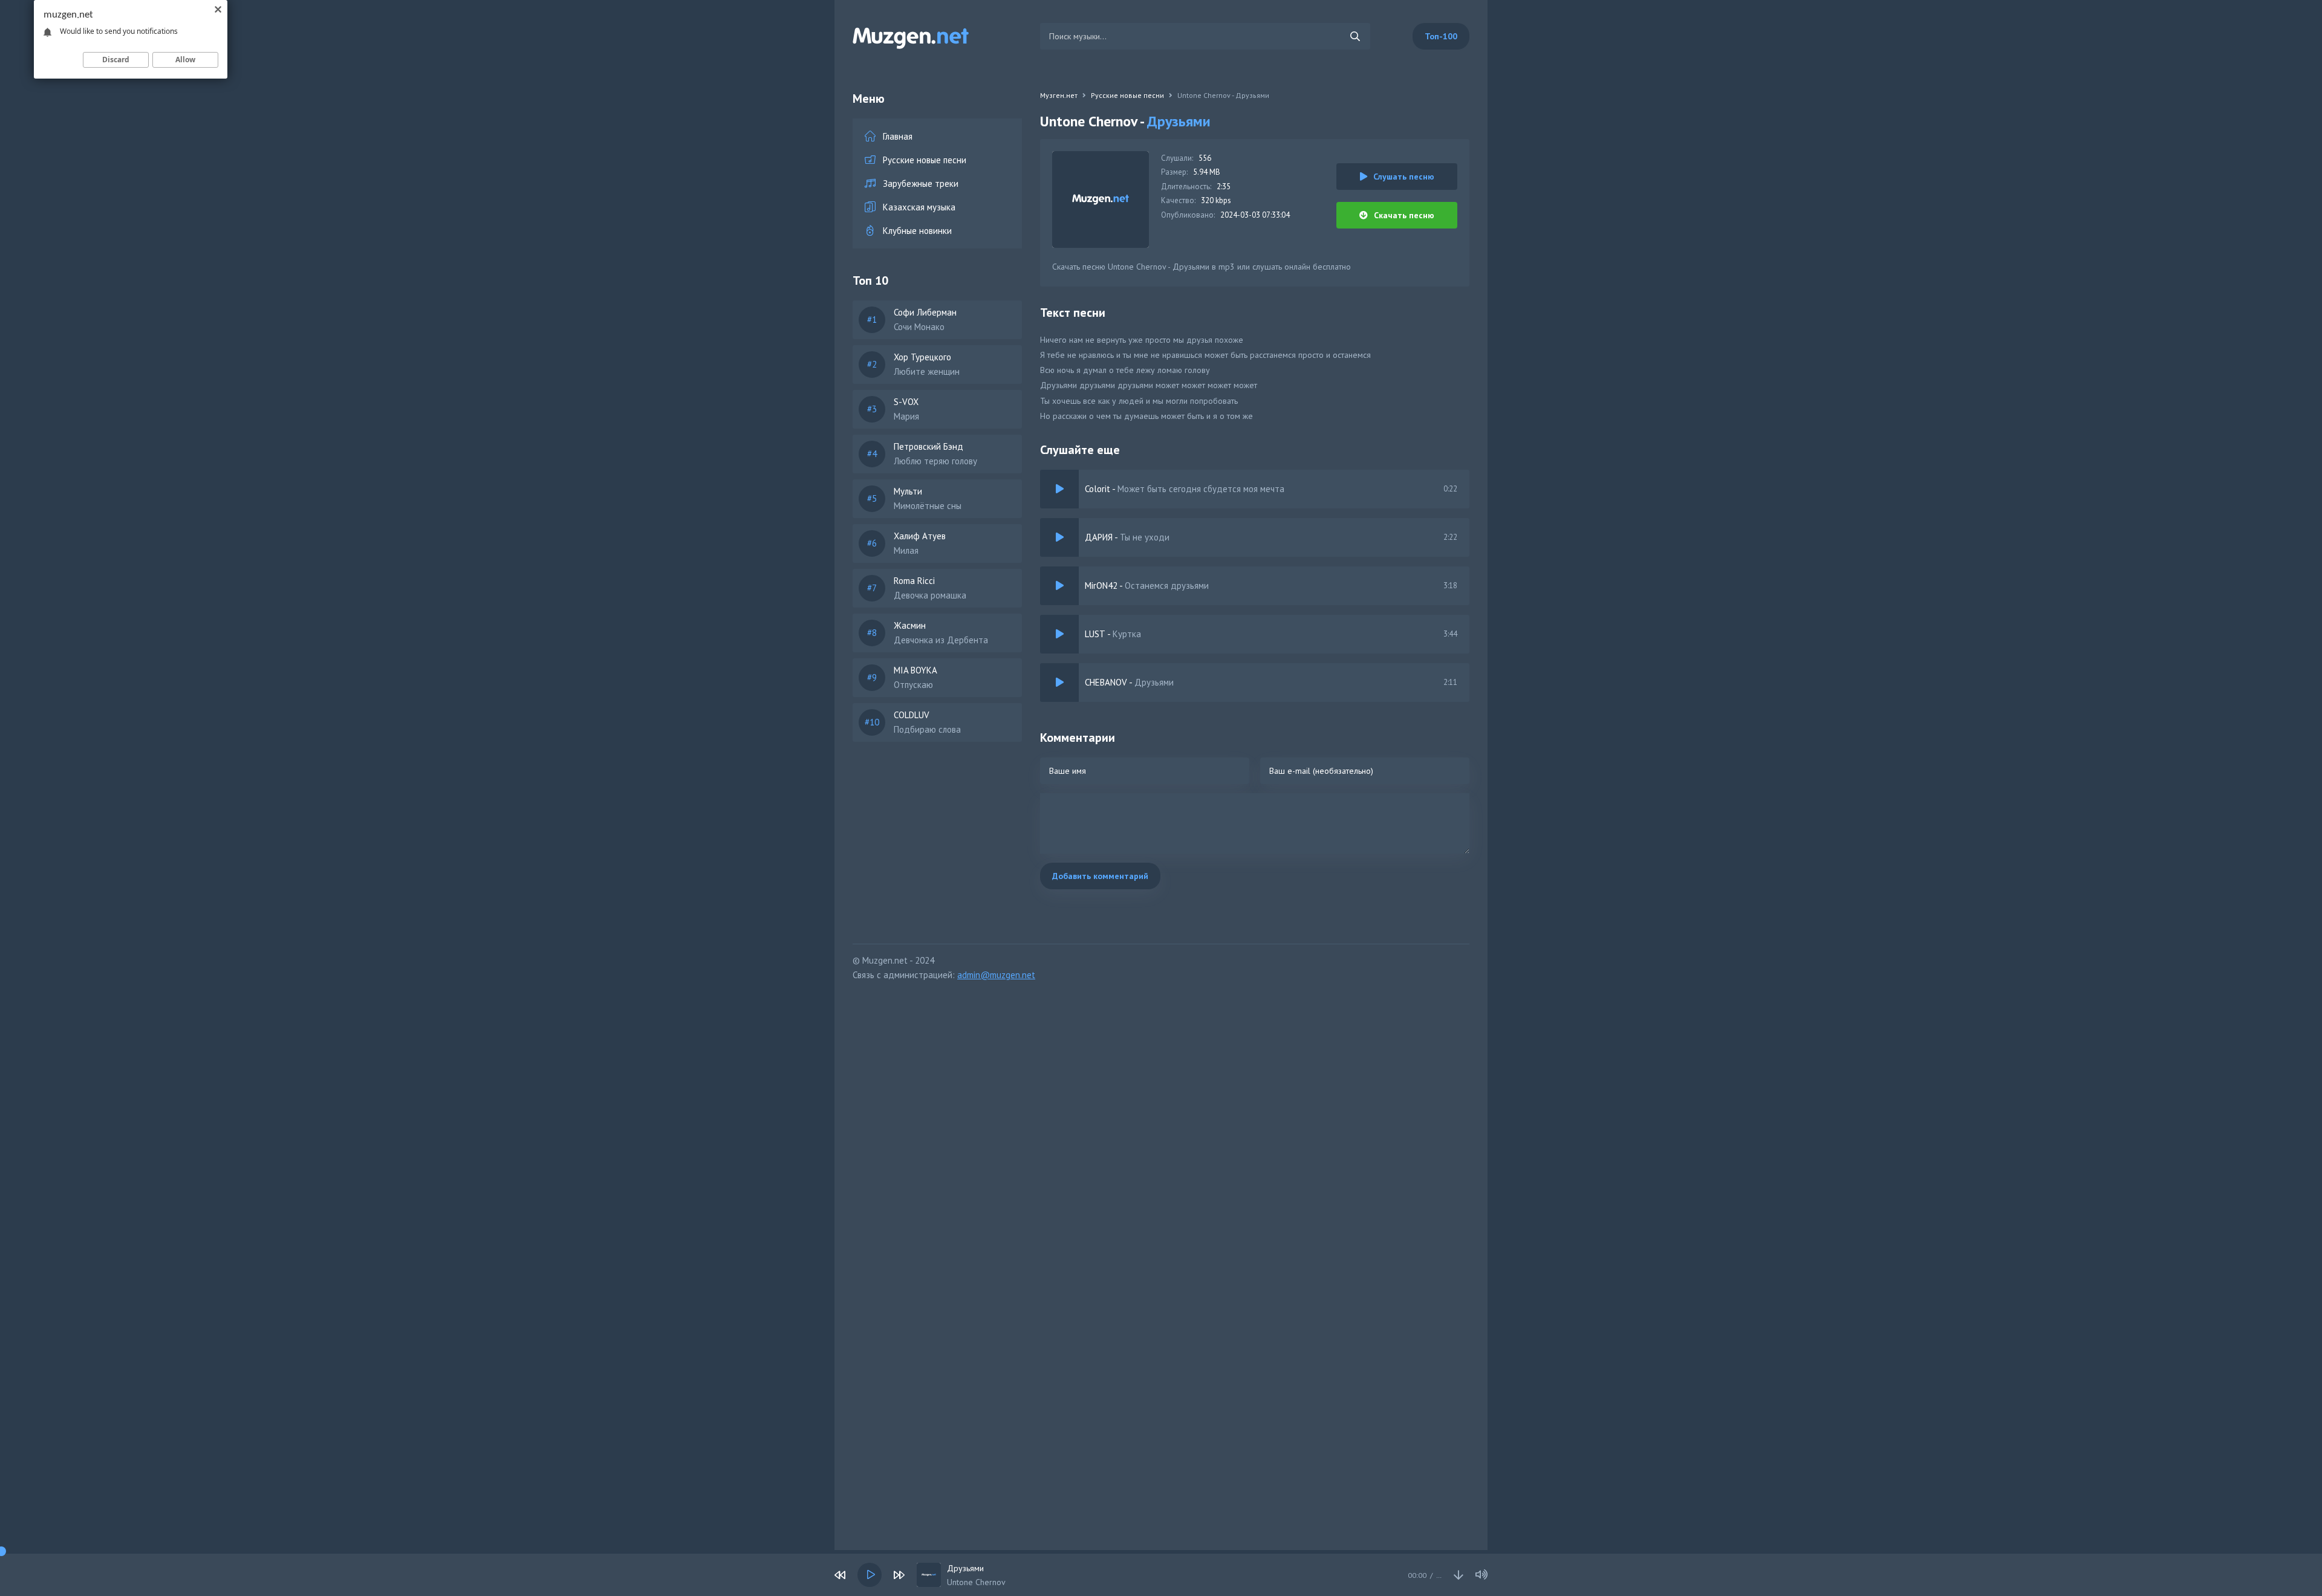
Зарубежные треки (921, 183)
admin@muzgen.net (996, 975)
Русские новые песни (925, 160)
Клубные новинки (917, 231)
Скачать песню (1404, 215)
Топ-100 (1441, 36)
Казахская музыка (919, 207)
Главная (898, 136)
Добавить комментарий (1100, 876)
